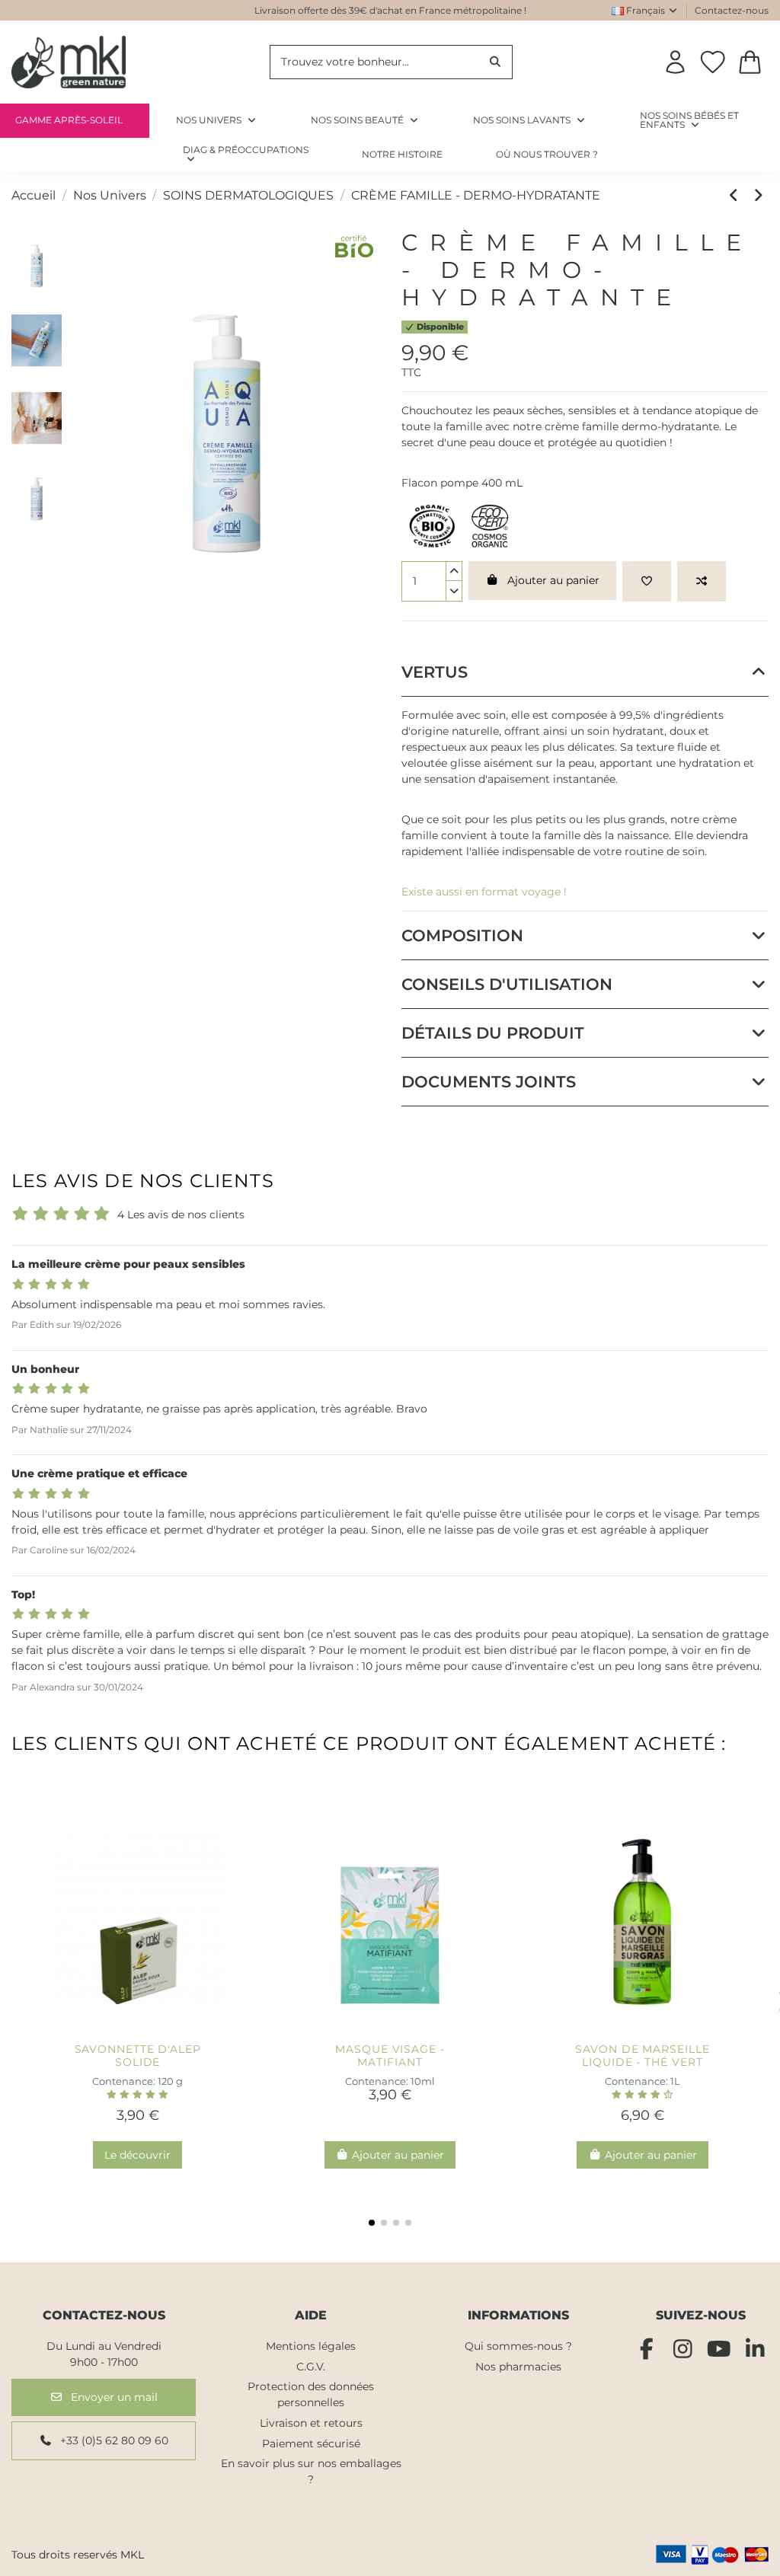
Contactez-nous (732, 10)
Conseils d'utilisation (507, 984)
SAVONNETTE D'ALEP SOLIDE (138, 2056)
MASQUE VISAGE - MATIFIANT (390, 2056)
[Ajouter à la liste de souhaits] (647, 581)
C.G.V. (311, 2367)
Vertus (435, 672)
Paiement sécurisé (311, 2444)
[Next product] (759, 195)
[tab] (585, 672)
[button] (246, 155)
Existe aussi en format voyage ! (484, 892)
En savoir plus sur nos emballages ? (311, 2471)
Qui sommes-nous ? (518, 2346)
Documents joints (489, 1082)
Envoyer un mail (113, 2397)
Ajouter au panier (553, 580)
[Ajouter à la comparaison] (702, 581)
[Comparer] (138, 2030)
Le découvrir (137, 2155)
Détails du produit (493, 1033)
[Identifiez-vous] (675, 62)
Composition (462, 935)
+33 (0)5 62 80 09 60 (113, 2440)
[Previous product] (737, 195)
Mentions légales (311, 2346)
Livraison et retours (311, 2423)
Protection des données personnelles (311, 2394)
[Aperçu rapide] (162, 2030)
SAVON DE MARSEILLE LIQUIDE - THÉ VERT (642, 2056)
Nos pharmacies (518, 2367)
